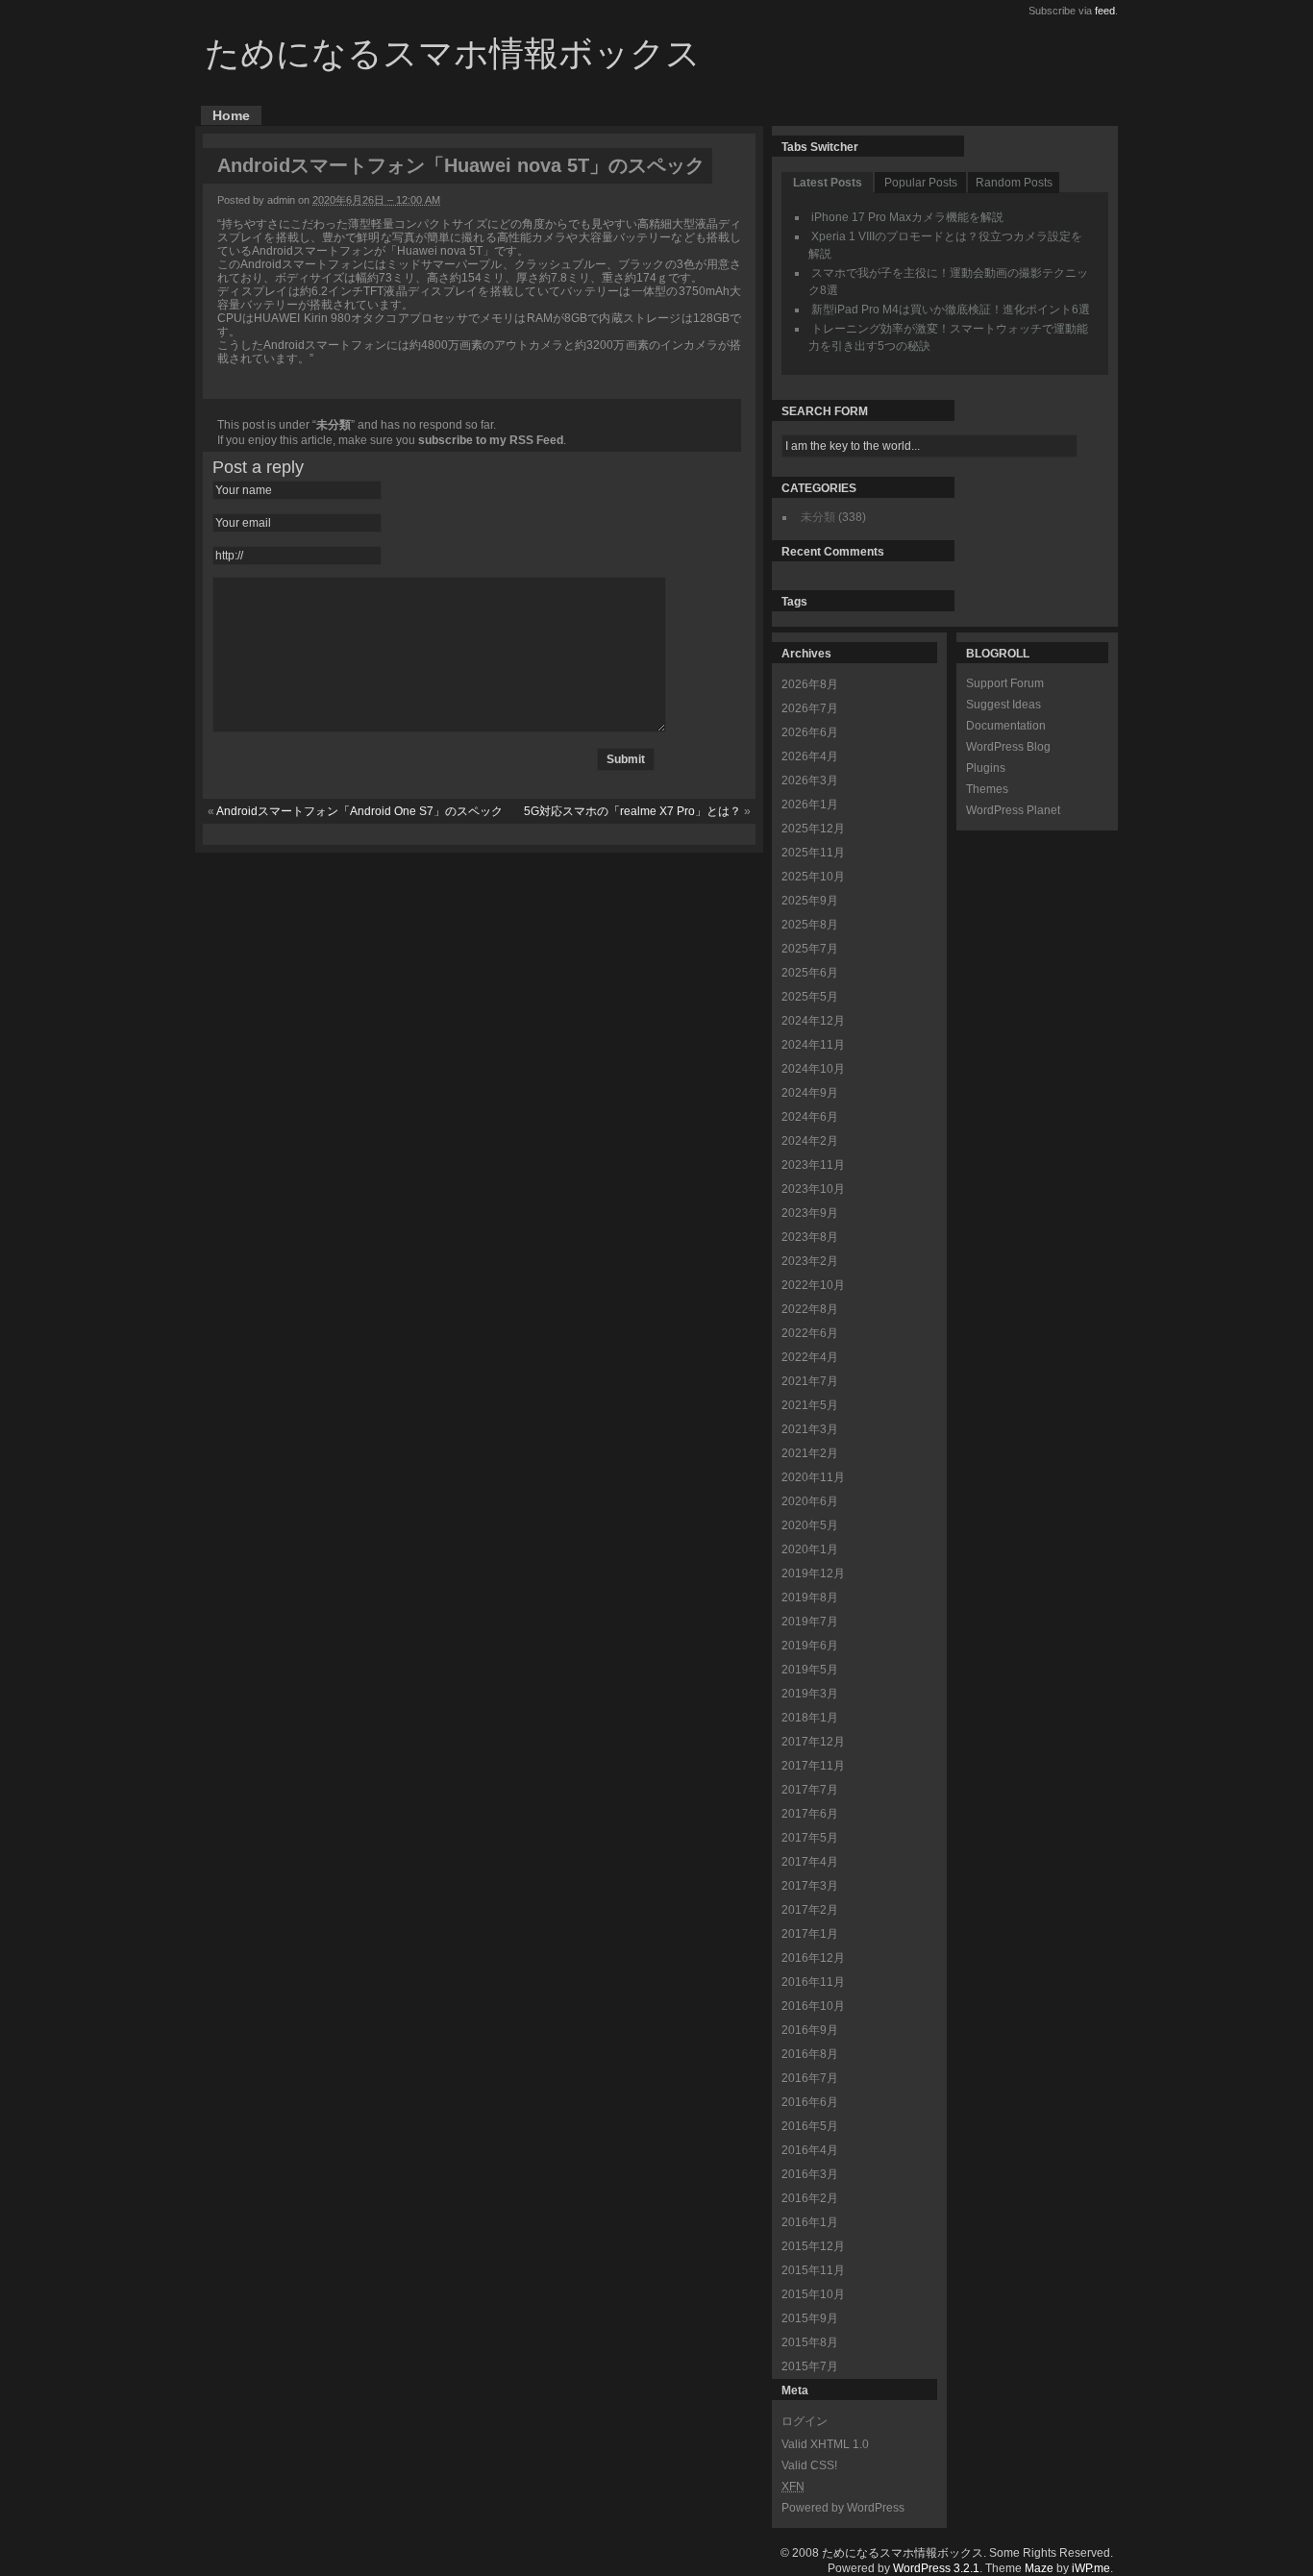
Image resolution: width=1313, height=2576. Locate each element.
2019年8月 (810, 1598)
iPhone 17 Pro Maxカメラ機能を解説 (907, 217)
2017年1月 (810, 1934)
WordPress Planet (1013, 810)
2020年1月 (810, 1549)
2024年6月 (810, 1117)
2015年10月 (813, 2294)
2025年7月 (810, 949)
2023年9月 (810, 1213)
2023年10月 (813, 1189)
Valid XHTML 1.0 (825, 2444)
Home (231, 115)
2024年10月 (813, 1069)
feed (1105, 11)
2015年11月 (813, 2270)
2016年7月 (810, 2078)
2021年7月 (810, 1381)
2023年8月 (810, 1237)
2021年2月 (810, 1453)
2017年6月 (810, 1814)
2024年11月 (813, 1045)
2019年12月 (813, 1573)
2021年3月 (810, 1429)
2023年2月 (810, 1261)
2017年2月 (810, 1910)
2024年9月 (810, 1093)
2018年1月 (810, 1718)
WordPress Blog (1008, 747)
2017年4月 (810, 1862)
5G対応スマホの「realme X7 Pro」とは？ (632, 811)
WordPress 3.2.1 (936, 2568)
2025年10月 (813, 877)
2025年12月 (813, 829)
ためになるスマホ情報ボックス (453, 53)
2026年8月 (810, 684)
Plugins (986, 768)
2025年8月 (810, 925)
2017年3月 (810, 1886)
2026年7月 (810, 708)
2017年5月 (810, 1838)
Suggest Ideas (1003, 705)
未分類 (334, 425)
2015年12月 (813, 2246)
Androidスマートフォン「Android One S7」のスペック (359, 811)
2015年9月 (810, 2318)
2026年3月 (810, 780)
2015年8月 (810, 2342)
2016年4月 (810, 2150)
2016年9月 (810, 2030)
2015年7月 (810, 2366)
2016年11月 (813, 1982)
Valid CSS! (809, 2465)
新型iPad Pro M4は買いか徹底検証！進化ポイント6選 (951, 310)
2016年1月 (810, 2222)
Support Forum (1005, 683)
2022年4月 (810, 1357)
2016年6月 (810, 2102)
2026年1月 (810, 805)
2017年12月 (813, 1742)
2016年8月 (810, 2054)
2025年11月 (813, 853)
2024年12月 (813, 1021)
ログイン (805, 2421)
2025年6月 (810, 973)
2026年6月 (810, 732)
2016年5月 (810, 2126)
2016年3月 (810, 2174)
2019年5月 (810, 1670)
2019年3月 (810, 1694)
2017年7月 (810, 1790)
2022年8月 (810, 1309)
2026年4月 (810, 756)
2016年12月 (813, 1958)
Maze (1039, 2568)
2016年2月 (810, 2198)
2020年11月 (813, 1477)
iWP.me (1091, 2568)
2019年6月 (810, 1646)
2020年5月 (810, 1525)
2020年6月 (810, 1501)
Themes (987, 789)
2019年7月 (810, 1622)
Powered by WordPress (843, 2508)
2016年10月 (813, 2006)
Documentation (1006, 726)
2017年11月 (813, 1766)
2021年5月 (810, 1405)
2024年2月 (810, 1141)
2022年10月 (813, 1285)
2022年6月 (810, 1333)
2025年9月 (810, 901)
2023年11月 (813, 1165)
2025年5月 (810, 997)
